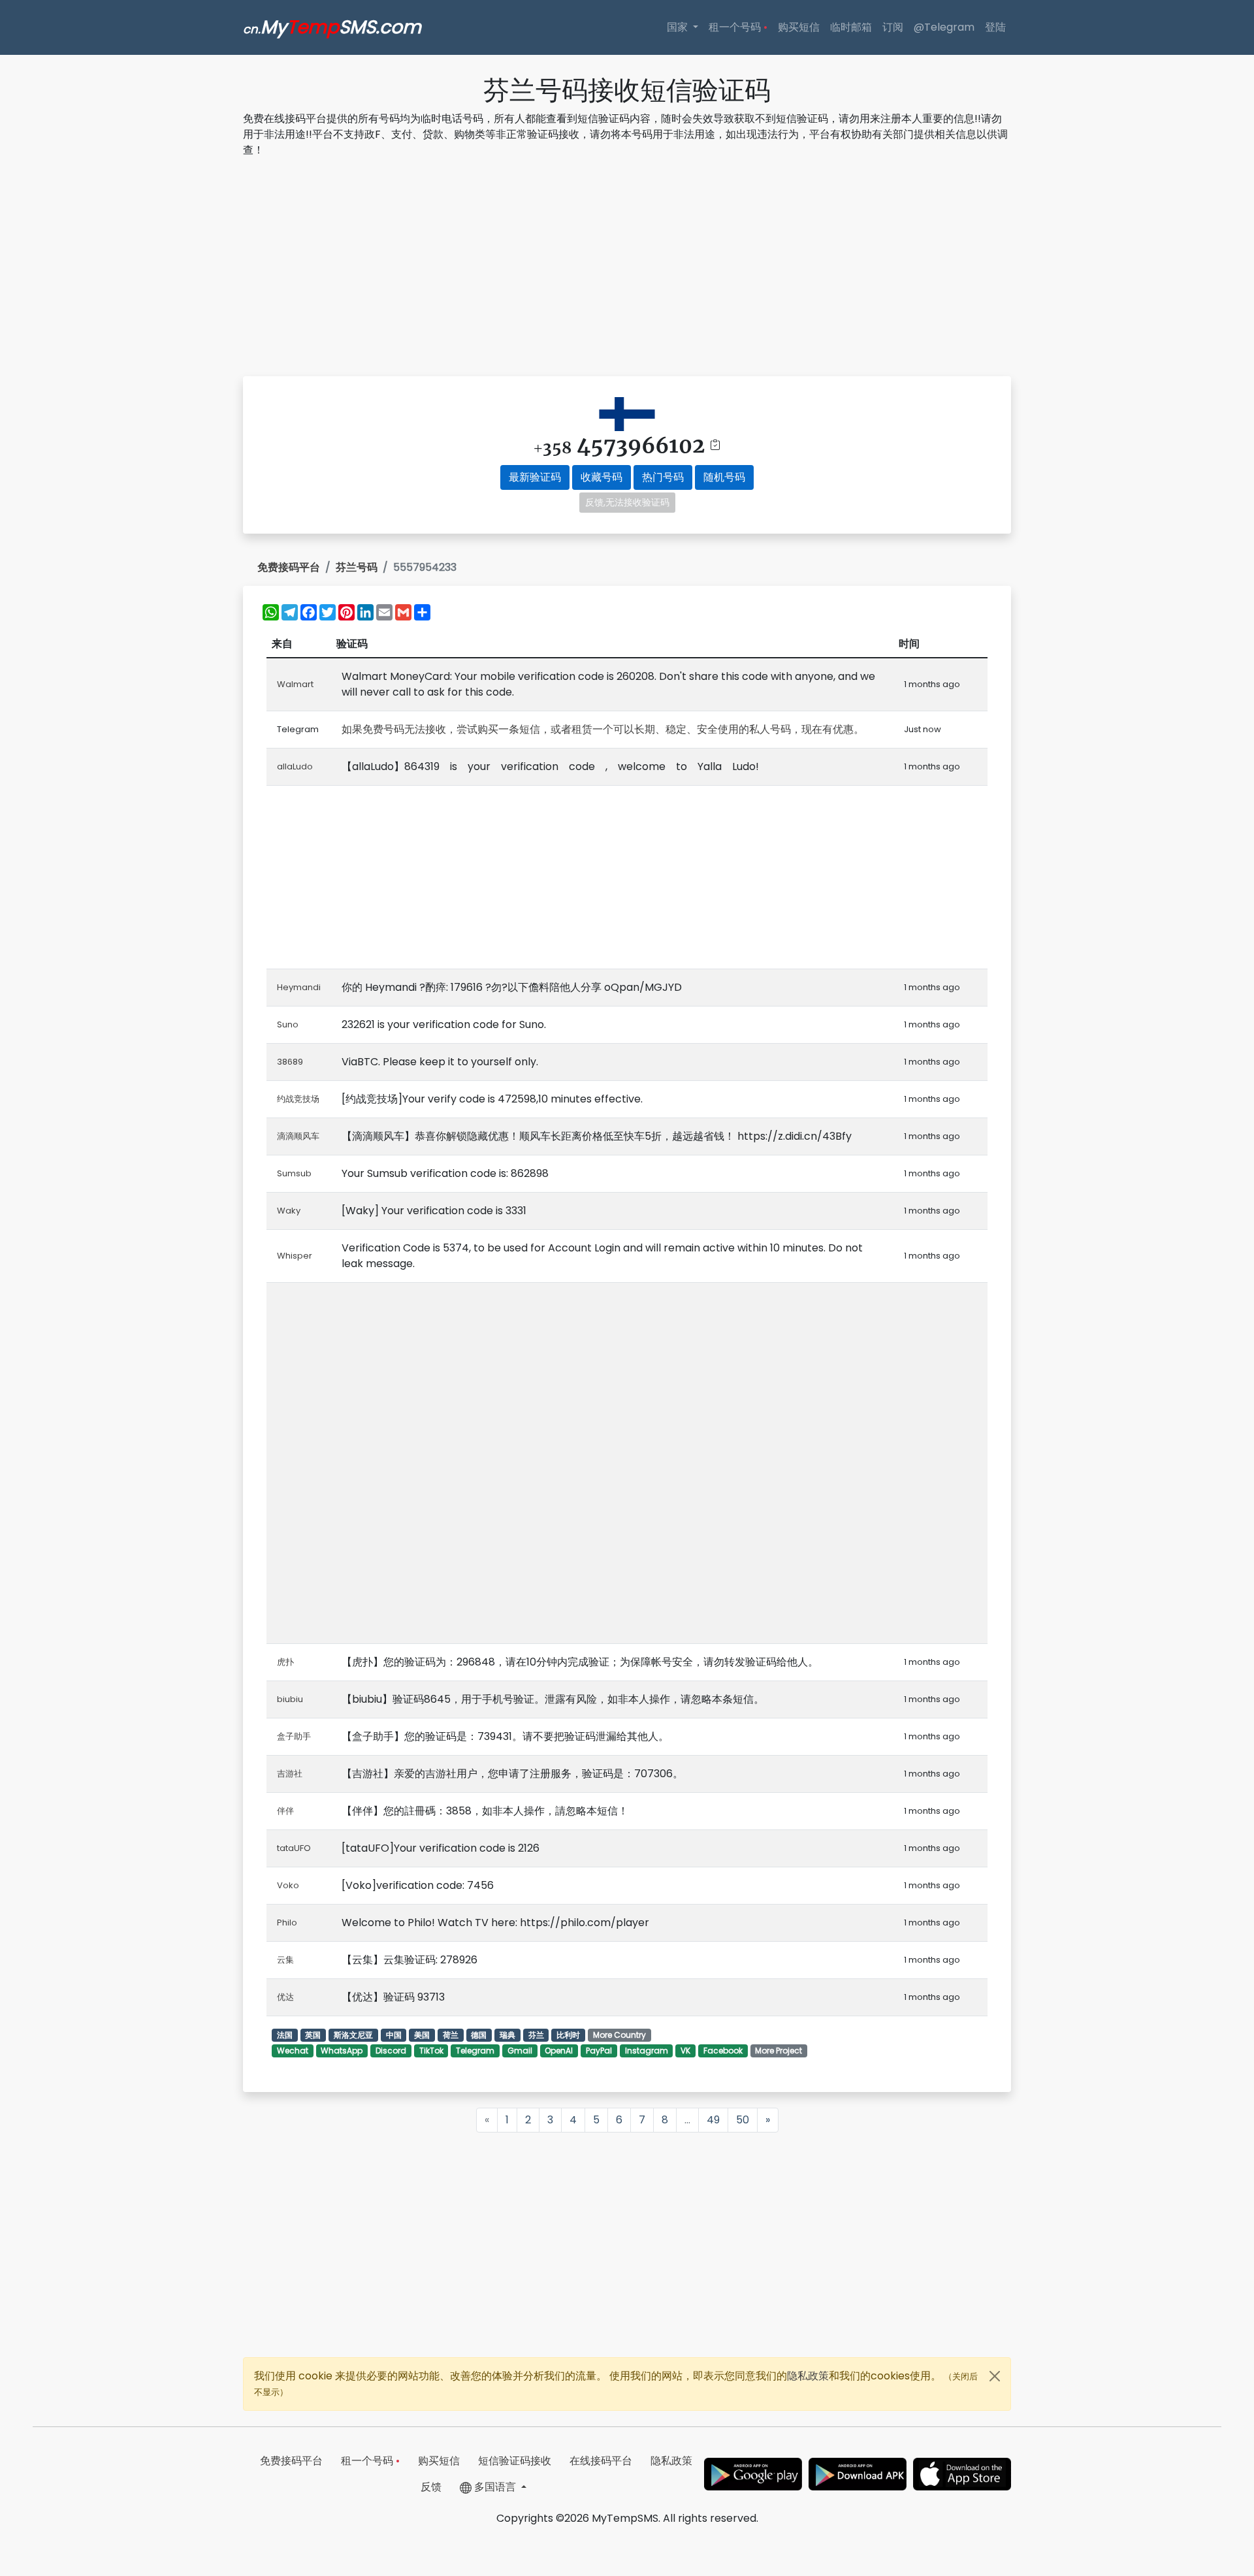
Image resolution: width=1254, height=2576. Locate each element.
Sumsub (294, 1173)
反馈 (431, 2487)
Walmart (295, 684)
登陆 (995, 27)
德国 (479, 2035)
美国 (422, 2035)
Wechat (293, 2051)
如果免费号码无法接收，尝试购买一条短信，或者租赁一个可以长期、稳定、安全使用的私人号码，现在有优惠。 (603, 729)
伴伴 (285, 1811)
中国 (394, 2035)
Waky (289, 1211)
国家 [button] (679, 27)
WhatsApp (342, 2051)
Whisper (295, 1256)
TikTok (431, 2051)
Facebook (723, 2051)
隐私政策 (808, 2376)
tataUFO (294, 1848)
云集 (285, 1960)
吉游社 (290, 1774)
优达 (285, 1997)
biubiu (290, 1699)
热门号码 (663, 477)
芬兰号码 (357, 567)
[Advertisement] (627, 269)
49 (713, 2120)
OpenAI (559, 2051)
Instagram (647, 2051)
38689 (290, 1062)
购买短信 (799, 27)
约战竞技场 (298, 1099)
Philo (287, 1923)
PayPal (599, 2051)
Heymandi (299, 987)
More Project (779, 2051)
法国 (285, 2035)
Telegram (475, 2051)
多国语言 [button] (495, 2487)
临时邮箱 (851, 27)
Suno (288, 1024)
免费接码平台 (289, 567)
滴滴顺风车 (298, 1136)
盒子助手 (294, 1736)
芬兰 (536, 2035)
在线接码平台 (601, 2461)
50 (743, 2120)
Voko (288, 1885)
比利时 (568, 2035)
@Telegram (944, 27)
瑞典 (507, 2035)
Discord (391, 2051)
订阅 (893, 27)
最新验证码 (535, 477)
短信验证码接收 (515, 2461)
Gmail (520, 2051)
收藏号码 (602, 477)
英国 (313, 2035)
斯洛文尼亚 (353, 2035)
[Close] (995, 2376)
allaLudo (295, 766)
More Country (619, 2035)
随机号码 (724, 477)
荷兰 (451, 2035)
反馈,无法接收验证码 (627, 502)
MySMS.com (332, 27)
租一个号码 (738, 27)
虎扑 (285, 1662)
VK (685, 2051)
